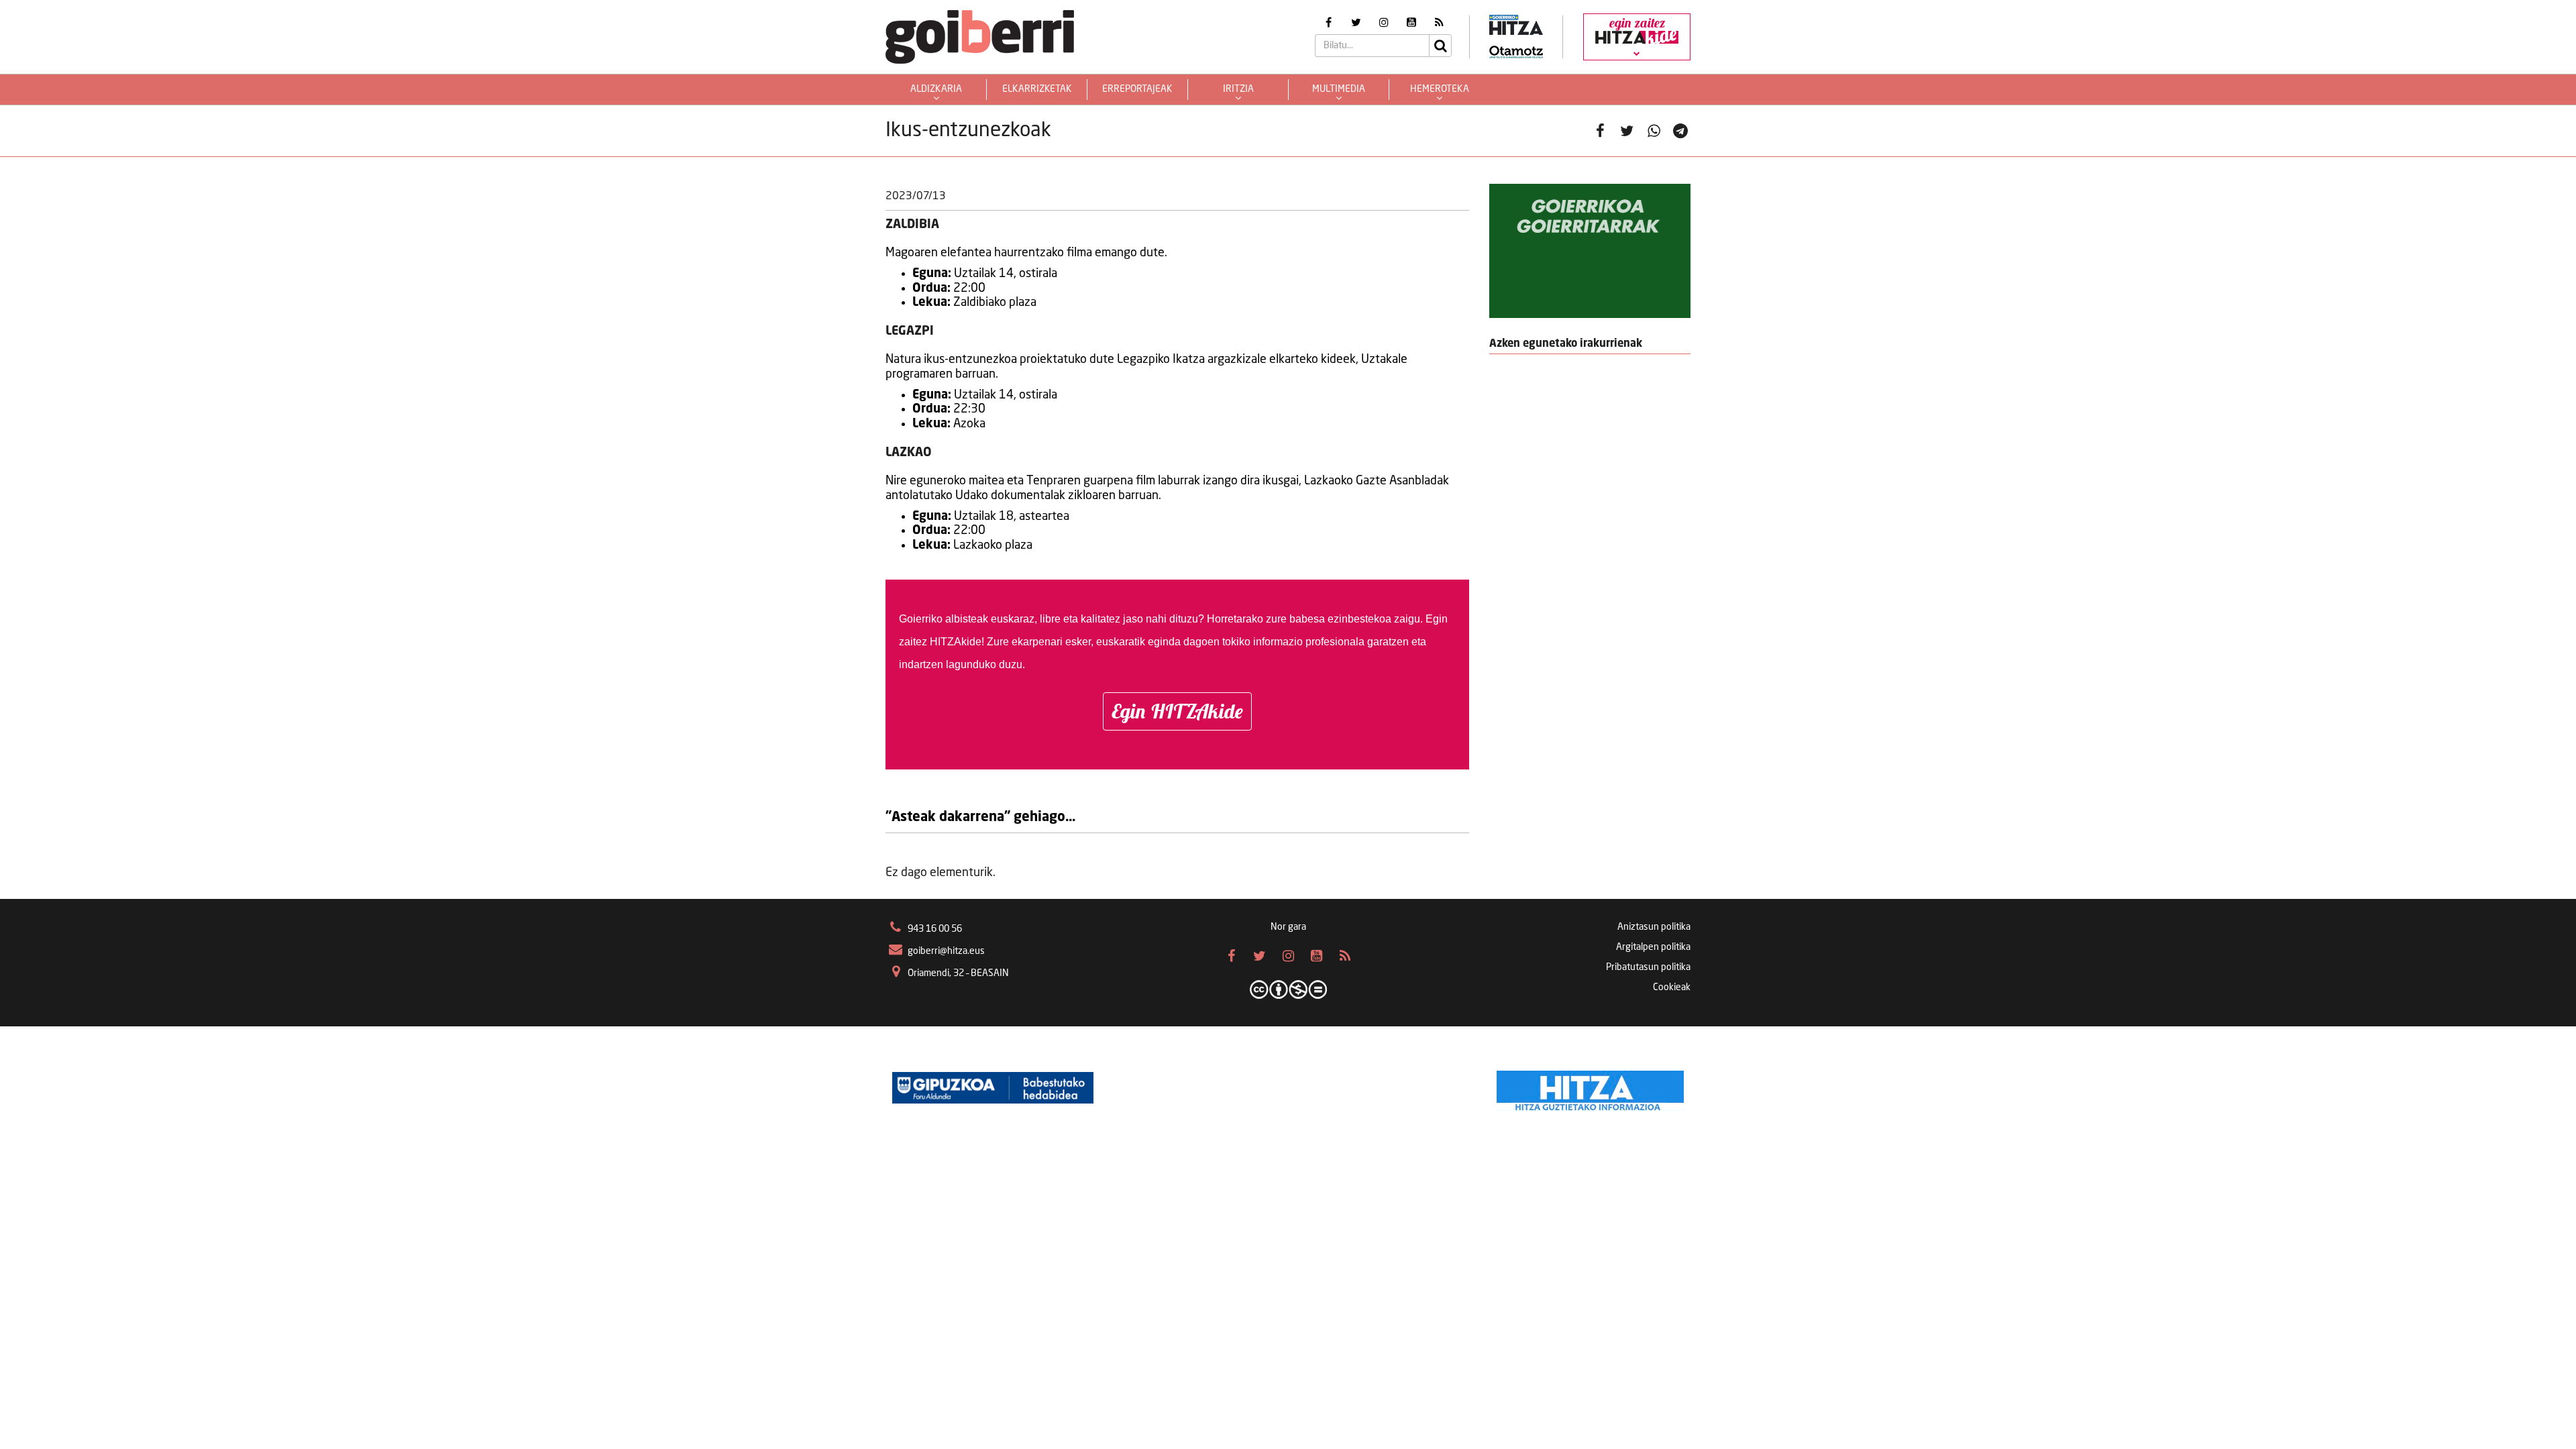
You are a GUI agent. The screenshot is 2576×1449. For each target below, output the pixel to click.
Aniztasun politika (1654, 927)
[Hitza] (1590, 1087)
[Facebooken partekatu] (1600, 131)
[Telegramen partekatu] (1680, 131)
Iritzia (1238, 89)
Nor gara (1288, 927)
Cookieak (1672, 987)
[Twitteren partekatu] (1627, 131)
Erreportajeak (1137, 89)
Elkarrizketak (1037, 89)
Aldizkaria (936, 89)
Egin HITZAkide (1177, 711)
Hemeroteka (1440, 89)
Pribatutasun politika (1648, 967)
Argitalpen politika (1653, 947)
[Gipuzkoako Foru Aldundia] (993, 1087)
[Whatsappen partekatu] (1654, 131)
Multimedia (1339, 89)
